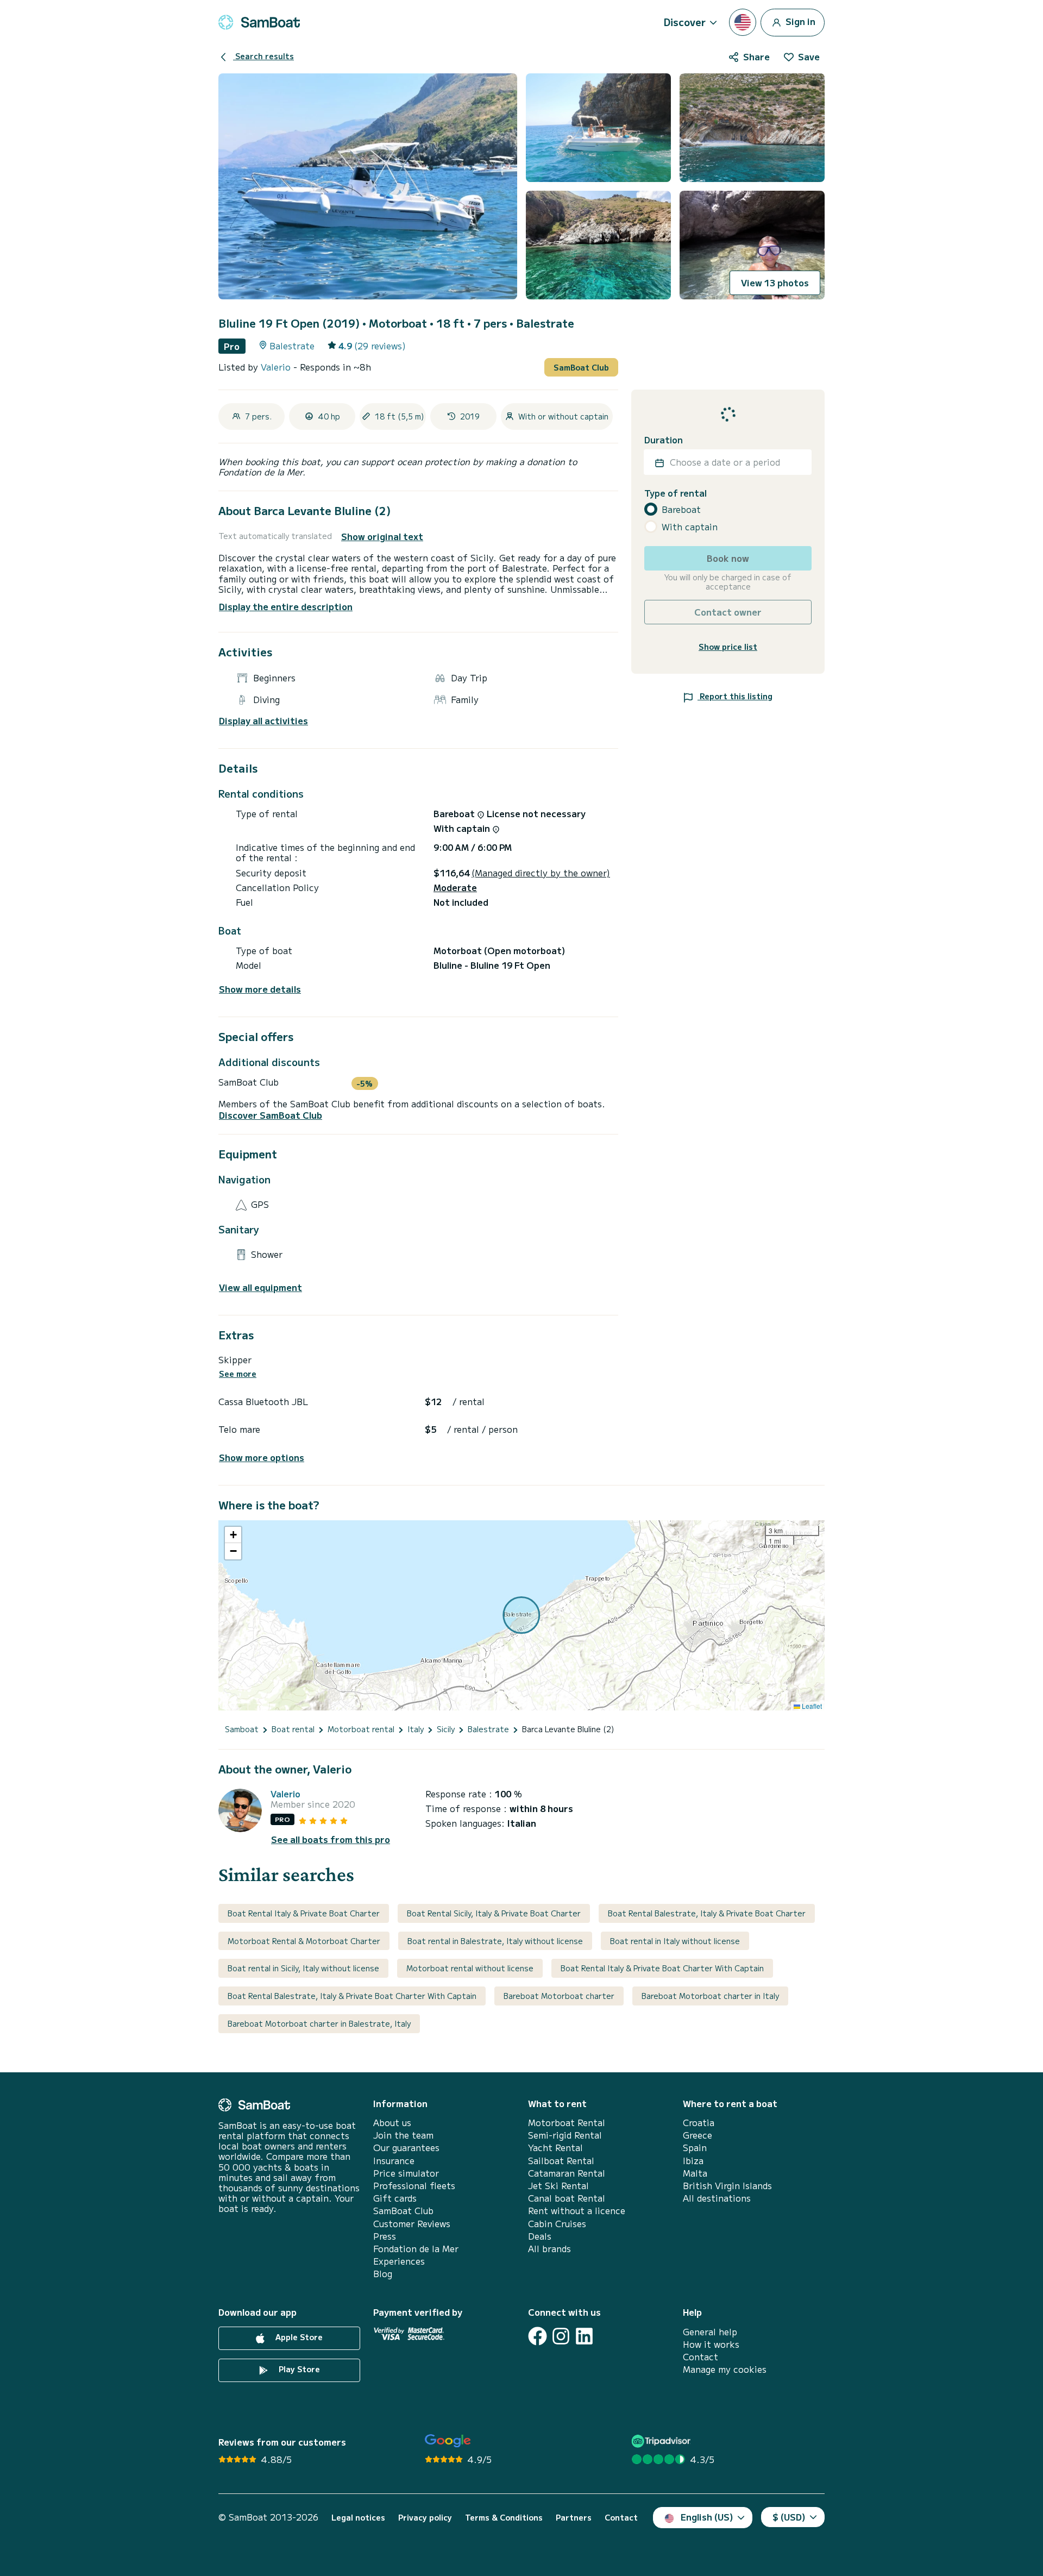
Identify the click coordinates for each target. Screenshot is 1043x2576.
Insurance (394, 2161)
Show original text (382, 537)
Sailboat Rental (561, 2161)
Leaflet (811, 1706)
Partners (574, 2518)
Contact (700, 2357)
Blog (383, 2274)
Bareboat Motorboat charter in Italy (710, 1996)
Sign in (799, 21)
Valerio (277, 367)
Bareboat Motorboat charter (559, 1996)
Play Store (298, 2369)
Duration (664, 440)
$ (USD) (789, 2517)
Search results (263, 56)
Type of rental (676, 494)
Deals (540, 2236)
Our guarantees (406, 2148)
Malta (695, 2173)
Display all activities (263, 721)
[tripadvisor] (662, 2441)
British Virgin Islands (727, 2186)
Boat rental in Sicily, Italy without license (303, 1968)
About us (392, 2123)
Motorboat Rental (567, 2123)
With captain (690, 527)
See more (238, 1374)
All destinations (717, 2198)
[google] (448, 2441)
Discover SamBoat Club (271, 1115)
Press (385, 2236)
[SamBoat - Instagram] (561, 2336)
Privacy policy (425, 2518)
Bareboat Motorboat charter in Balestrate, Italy (319, 2023)
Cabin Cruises (557, 2224)
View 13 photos (775, 283)
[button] (233, 1535)
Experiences (399, 2261)
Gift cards (395, 2198)
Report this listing (735, 697)
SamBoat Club (581, 367)
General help (710, 2332)
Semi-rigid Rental (565, 2135)
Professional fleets (414, 2186)
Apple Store (298, 2337)
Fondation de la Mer (416, 2249)
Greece (698, 2135)
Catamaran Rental (567, 2173)
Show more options (262, 1458)
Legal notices (358, 2518)
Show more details (260, 989)
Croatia (699, 2123)
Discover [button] (685, 22)
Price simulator (406, 2173)
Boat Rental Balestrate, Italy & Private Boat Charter (707, 1913)
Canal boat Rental (567, 2198)
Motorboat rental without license (470, 1968)
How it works (711, 2344)
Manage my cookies (725, 2369)
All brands (549, 2249)
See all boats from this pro (331, 1839)
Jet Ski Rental (558, 2186)
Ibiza (693, 2161)
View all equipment (260, 1287)
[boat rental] (259, 22)
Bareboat (681, 509)
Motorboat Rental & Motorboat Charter (304, 1941)
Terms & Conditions (504, 2518)
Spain (695, 2148)
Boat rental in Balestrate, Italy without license (495, 1941)
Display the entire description (286, 606)
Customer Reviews (412, 2224)
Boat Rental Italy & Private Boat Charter (304, 1913)
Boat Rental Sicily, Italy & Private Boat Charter (494, 1913)
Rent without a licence (577, 2211)
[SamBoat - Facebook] (538, 2336)
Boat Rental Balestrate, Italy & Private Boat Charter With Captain (352, 1996)
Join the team (403, 2135)
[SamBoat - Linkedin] (584, 2336)
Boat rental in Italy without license (675, 1941)
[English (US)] (743, 22)
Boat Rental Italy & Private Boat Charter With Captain (662, 1968)
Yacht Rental (555, 2148)
